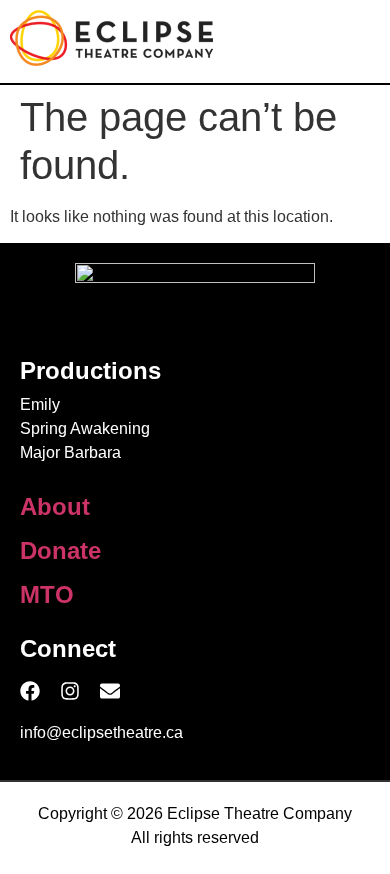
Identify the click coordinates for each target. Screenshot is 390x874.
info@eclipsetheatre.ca (101, 732)
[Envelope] (110, 691)
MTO (47, 594)
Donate (60, 550)
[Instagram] (70, 691)
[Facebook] (30, 691)
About (55, 506)
